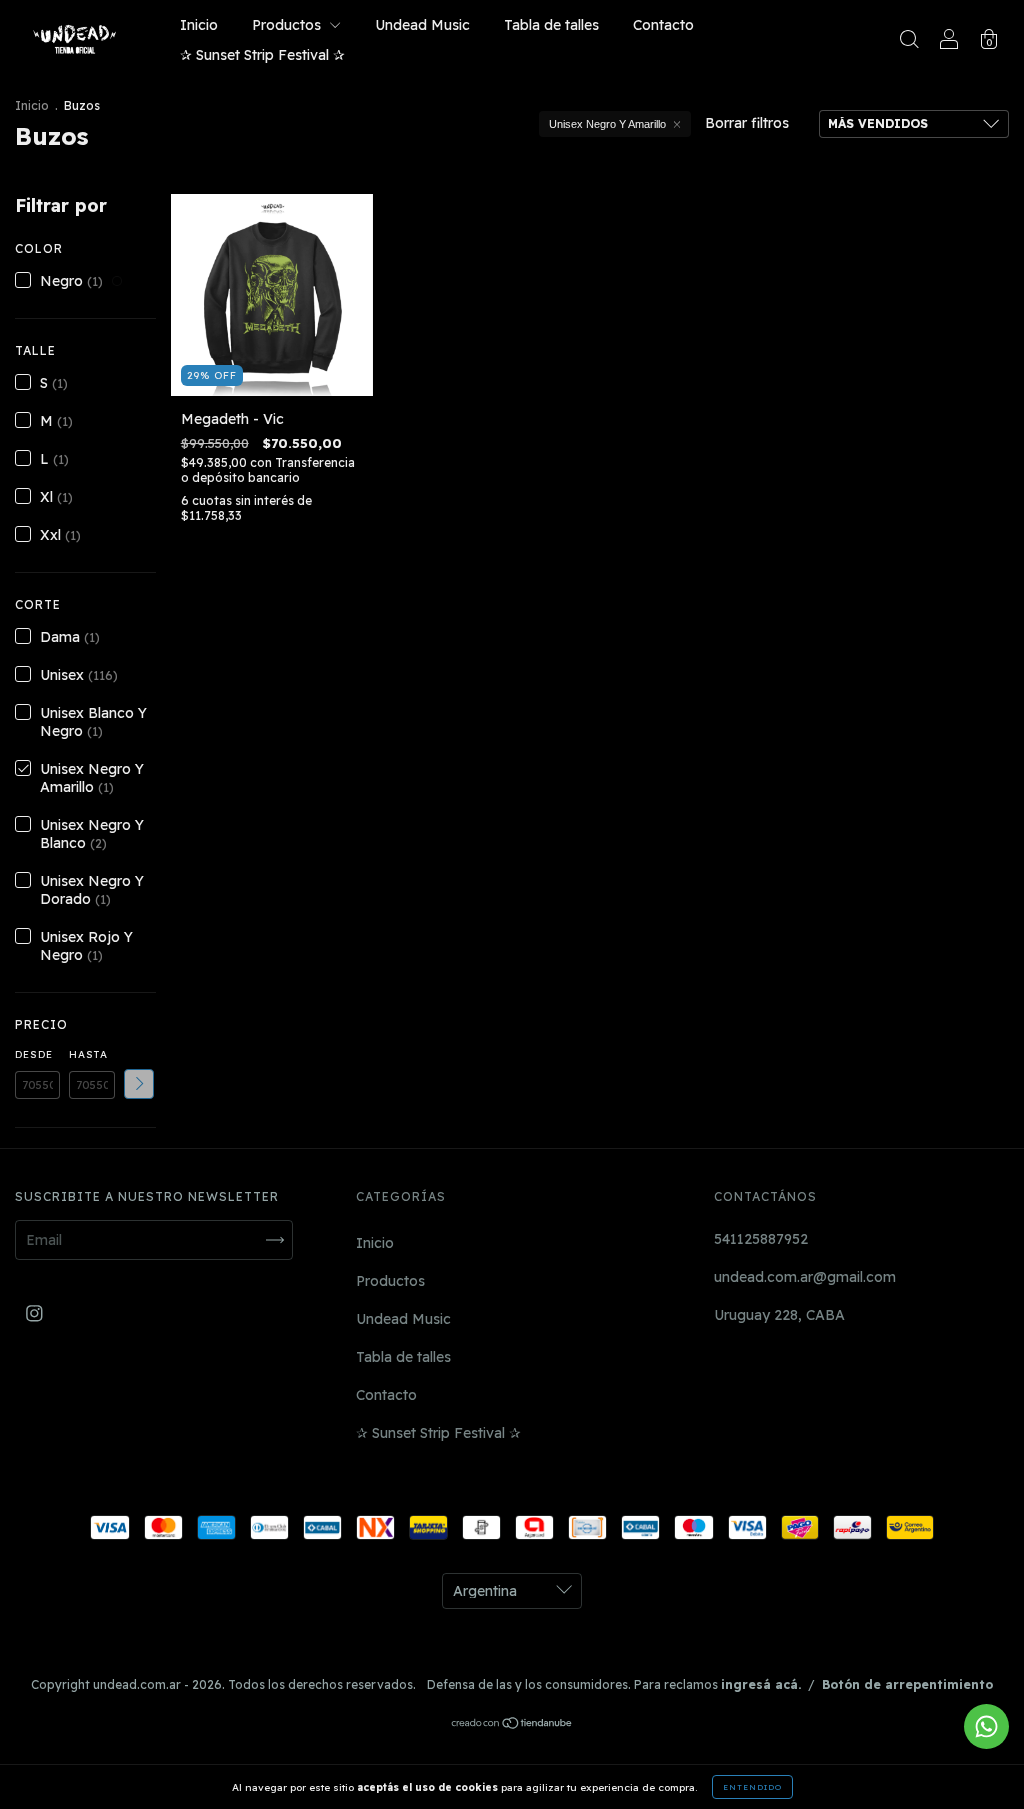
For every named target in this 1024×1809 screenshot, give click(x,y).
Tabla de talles (551, 25)
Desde (34, 1054)
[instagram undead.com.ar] (34, 1313)
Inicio (199, 25)
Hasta (88, 1054)
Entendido (752, 1787)
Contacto (663, 25)
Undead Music (422, 25)
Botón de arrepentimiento (907, 1684)
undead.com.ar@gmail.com (805, 1277)
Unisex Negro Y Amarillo (607, 124)
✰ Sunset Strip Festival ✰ (262, 55)
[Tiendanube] (512, 1725)
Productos (288, 25)
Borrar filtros (747, 123)
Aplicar (139, 1084)
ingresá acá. (761, 1684)
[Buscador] (909, 42)
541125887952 (761, 1239)
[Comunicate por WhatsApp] (986, 1726)
